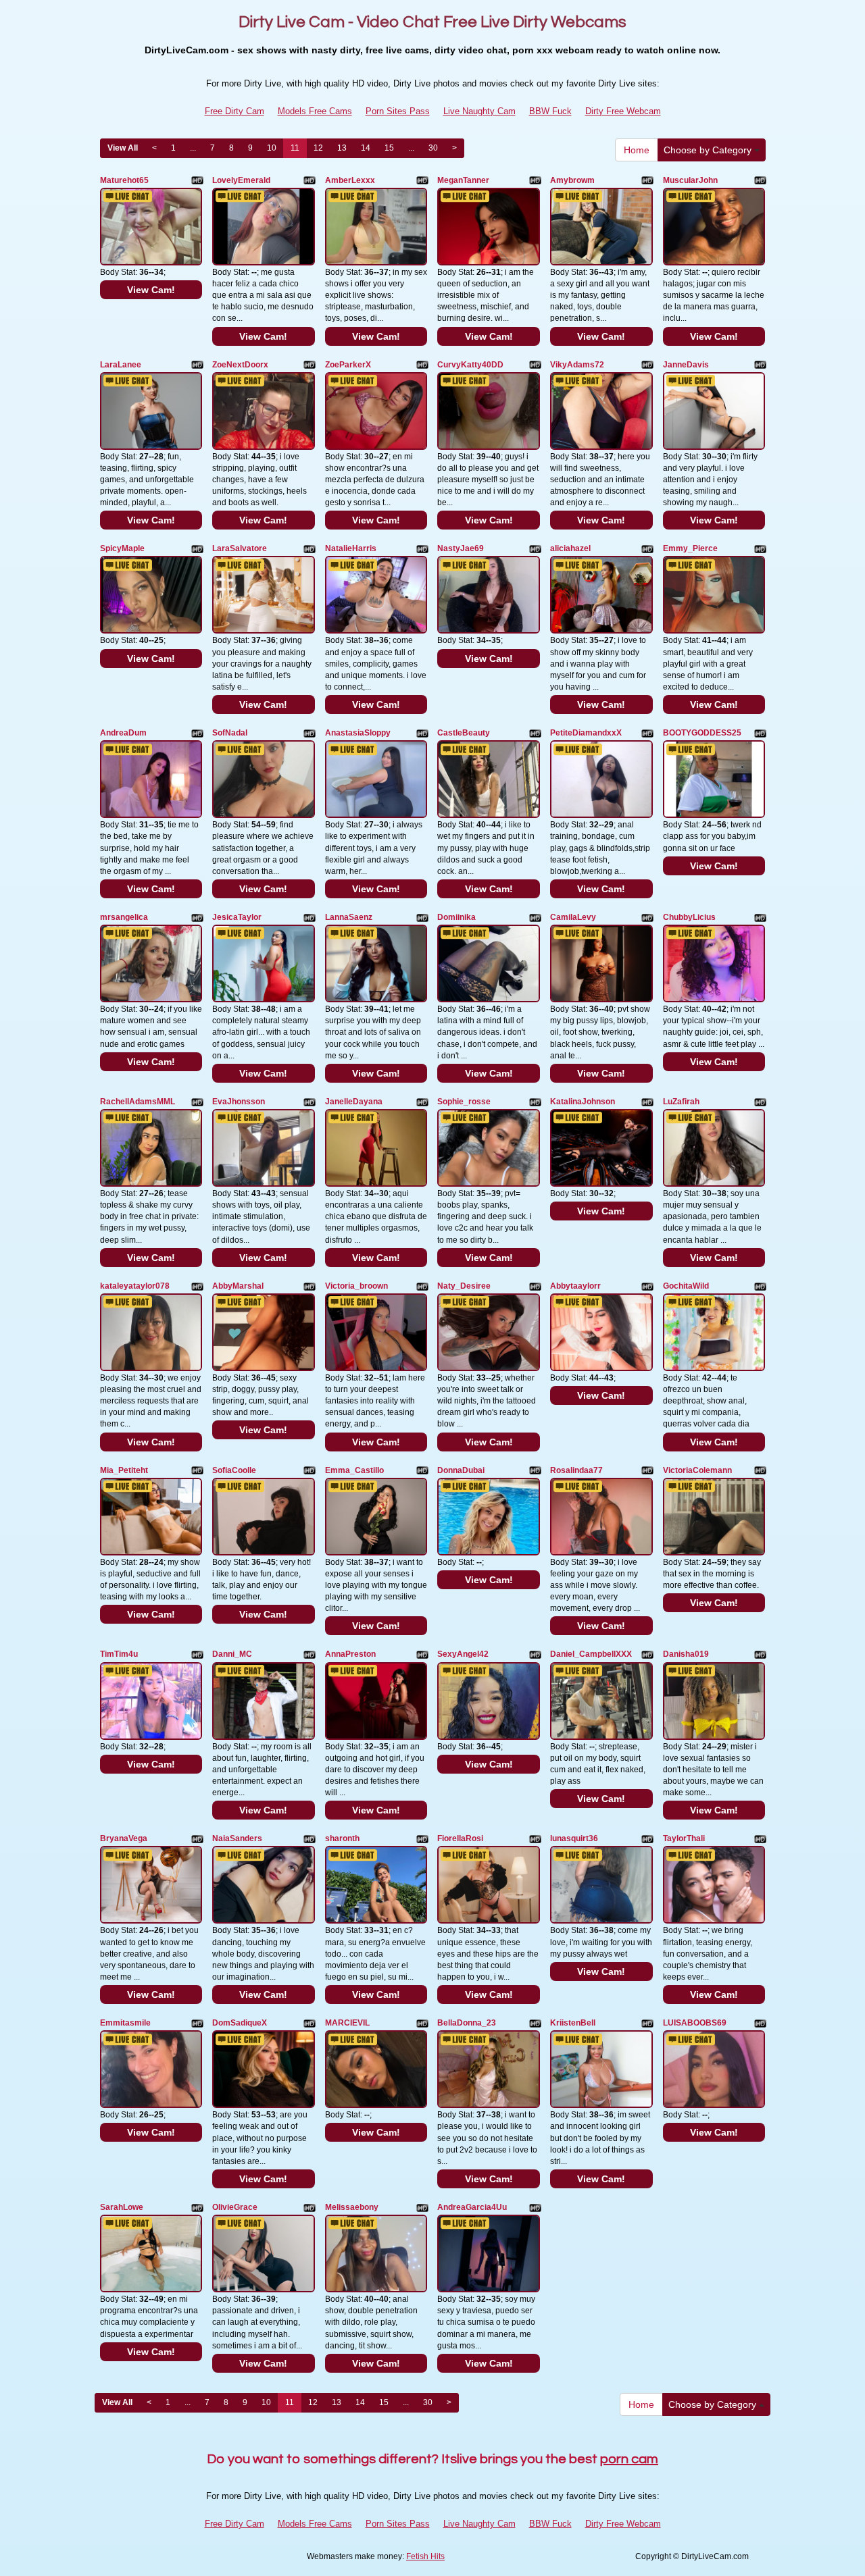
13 (342, 148)
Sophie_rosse (464, 1102)
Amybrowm (572, 180)
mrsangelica (124, 917)
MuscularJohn (690, 180)
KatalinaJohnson (583, 1102)
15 (389, 148)
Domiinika (456, 917)
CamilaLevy (573, 917)
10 (272, 148)
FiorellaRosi (460, 1838)
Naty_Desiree (464, 1286)
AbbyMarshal (238, 1286)
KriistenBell (573, 2023)
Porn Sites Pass (398, 111)
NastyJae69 (461, 548)
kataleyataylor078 (135, 1286)
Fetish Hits (425, 2556)
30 (433, 148)
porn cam (629, 2459)
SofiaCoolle (234, 1470)
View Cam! (151, 290)
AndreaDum (123, 733)
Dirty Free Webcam (623, 111)
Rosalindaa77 (576, 1470)
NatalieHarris (351, 548)
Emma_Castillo (354, 1470)
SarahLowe (122, 2207)
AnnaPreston (350, 1654)
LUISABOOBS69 (695, 2023)
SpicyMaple (122, 548)
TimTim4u (119, 1654)
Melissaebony (352, 2207)
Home (637, 150)
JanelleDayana (354, 1102)
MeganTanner (463, 180)
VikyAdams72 (577, 365)
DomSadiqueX (240, 2023)
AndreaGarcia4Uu (472, 2207)
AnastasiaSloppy (358, 733)
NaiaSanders (237, 1838)
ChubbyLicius (689, 917)
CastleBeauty (464, 733)
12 (318, 148)
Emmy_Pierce (690, 548)
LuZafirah (681, 1102)
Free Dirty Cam (234, 111)
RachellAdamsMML (138, 1102)
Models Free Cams (315, 111)
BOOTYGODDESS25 (702, 733)
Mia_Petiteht (124, 1470)
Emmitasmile (125, 2023)
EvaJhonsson (239, 1102)
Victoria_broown (356, 1286)
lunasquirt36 (574, 1838)
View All (123, 148)
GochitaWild (686, 1286)
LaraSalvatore (240, 548)
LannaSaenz (349, 917)
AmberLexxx (350, 180)
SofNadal (230, 733)
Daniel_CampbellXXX (591, 1654)
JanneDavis (686, 365)
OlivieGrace (235, 2207)
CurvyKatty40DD (470, 365)
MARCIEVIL (347, 2023)
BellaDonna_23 (467, 2023)
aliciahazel (570, 548)
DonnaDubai (461, 1470)
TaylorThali (684, 1838)
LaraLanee (121, 365)
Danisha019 (686, 1654)
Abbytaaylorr (575, 1286)
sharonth (342, 1838)
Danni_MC (232, 1654)
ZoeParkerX (348, 365)
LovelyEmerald (241, 180)
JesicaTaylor (237, 917)
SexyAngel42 (463, 1654)
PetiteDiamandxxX (586, 733)
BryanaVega (124, 1838)
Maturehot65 (124, 180)
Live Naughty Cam (479, 111)
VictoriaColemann (697, 1470)
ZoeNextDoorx (240, 365)
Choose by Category (709, 150)
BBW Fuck (550, 111)
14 (366, 148)
